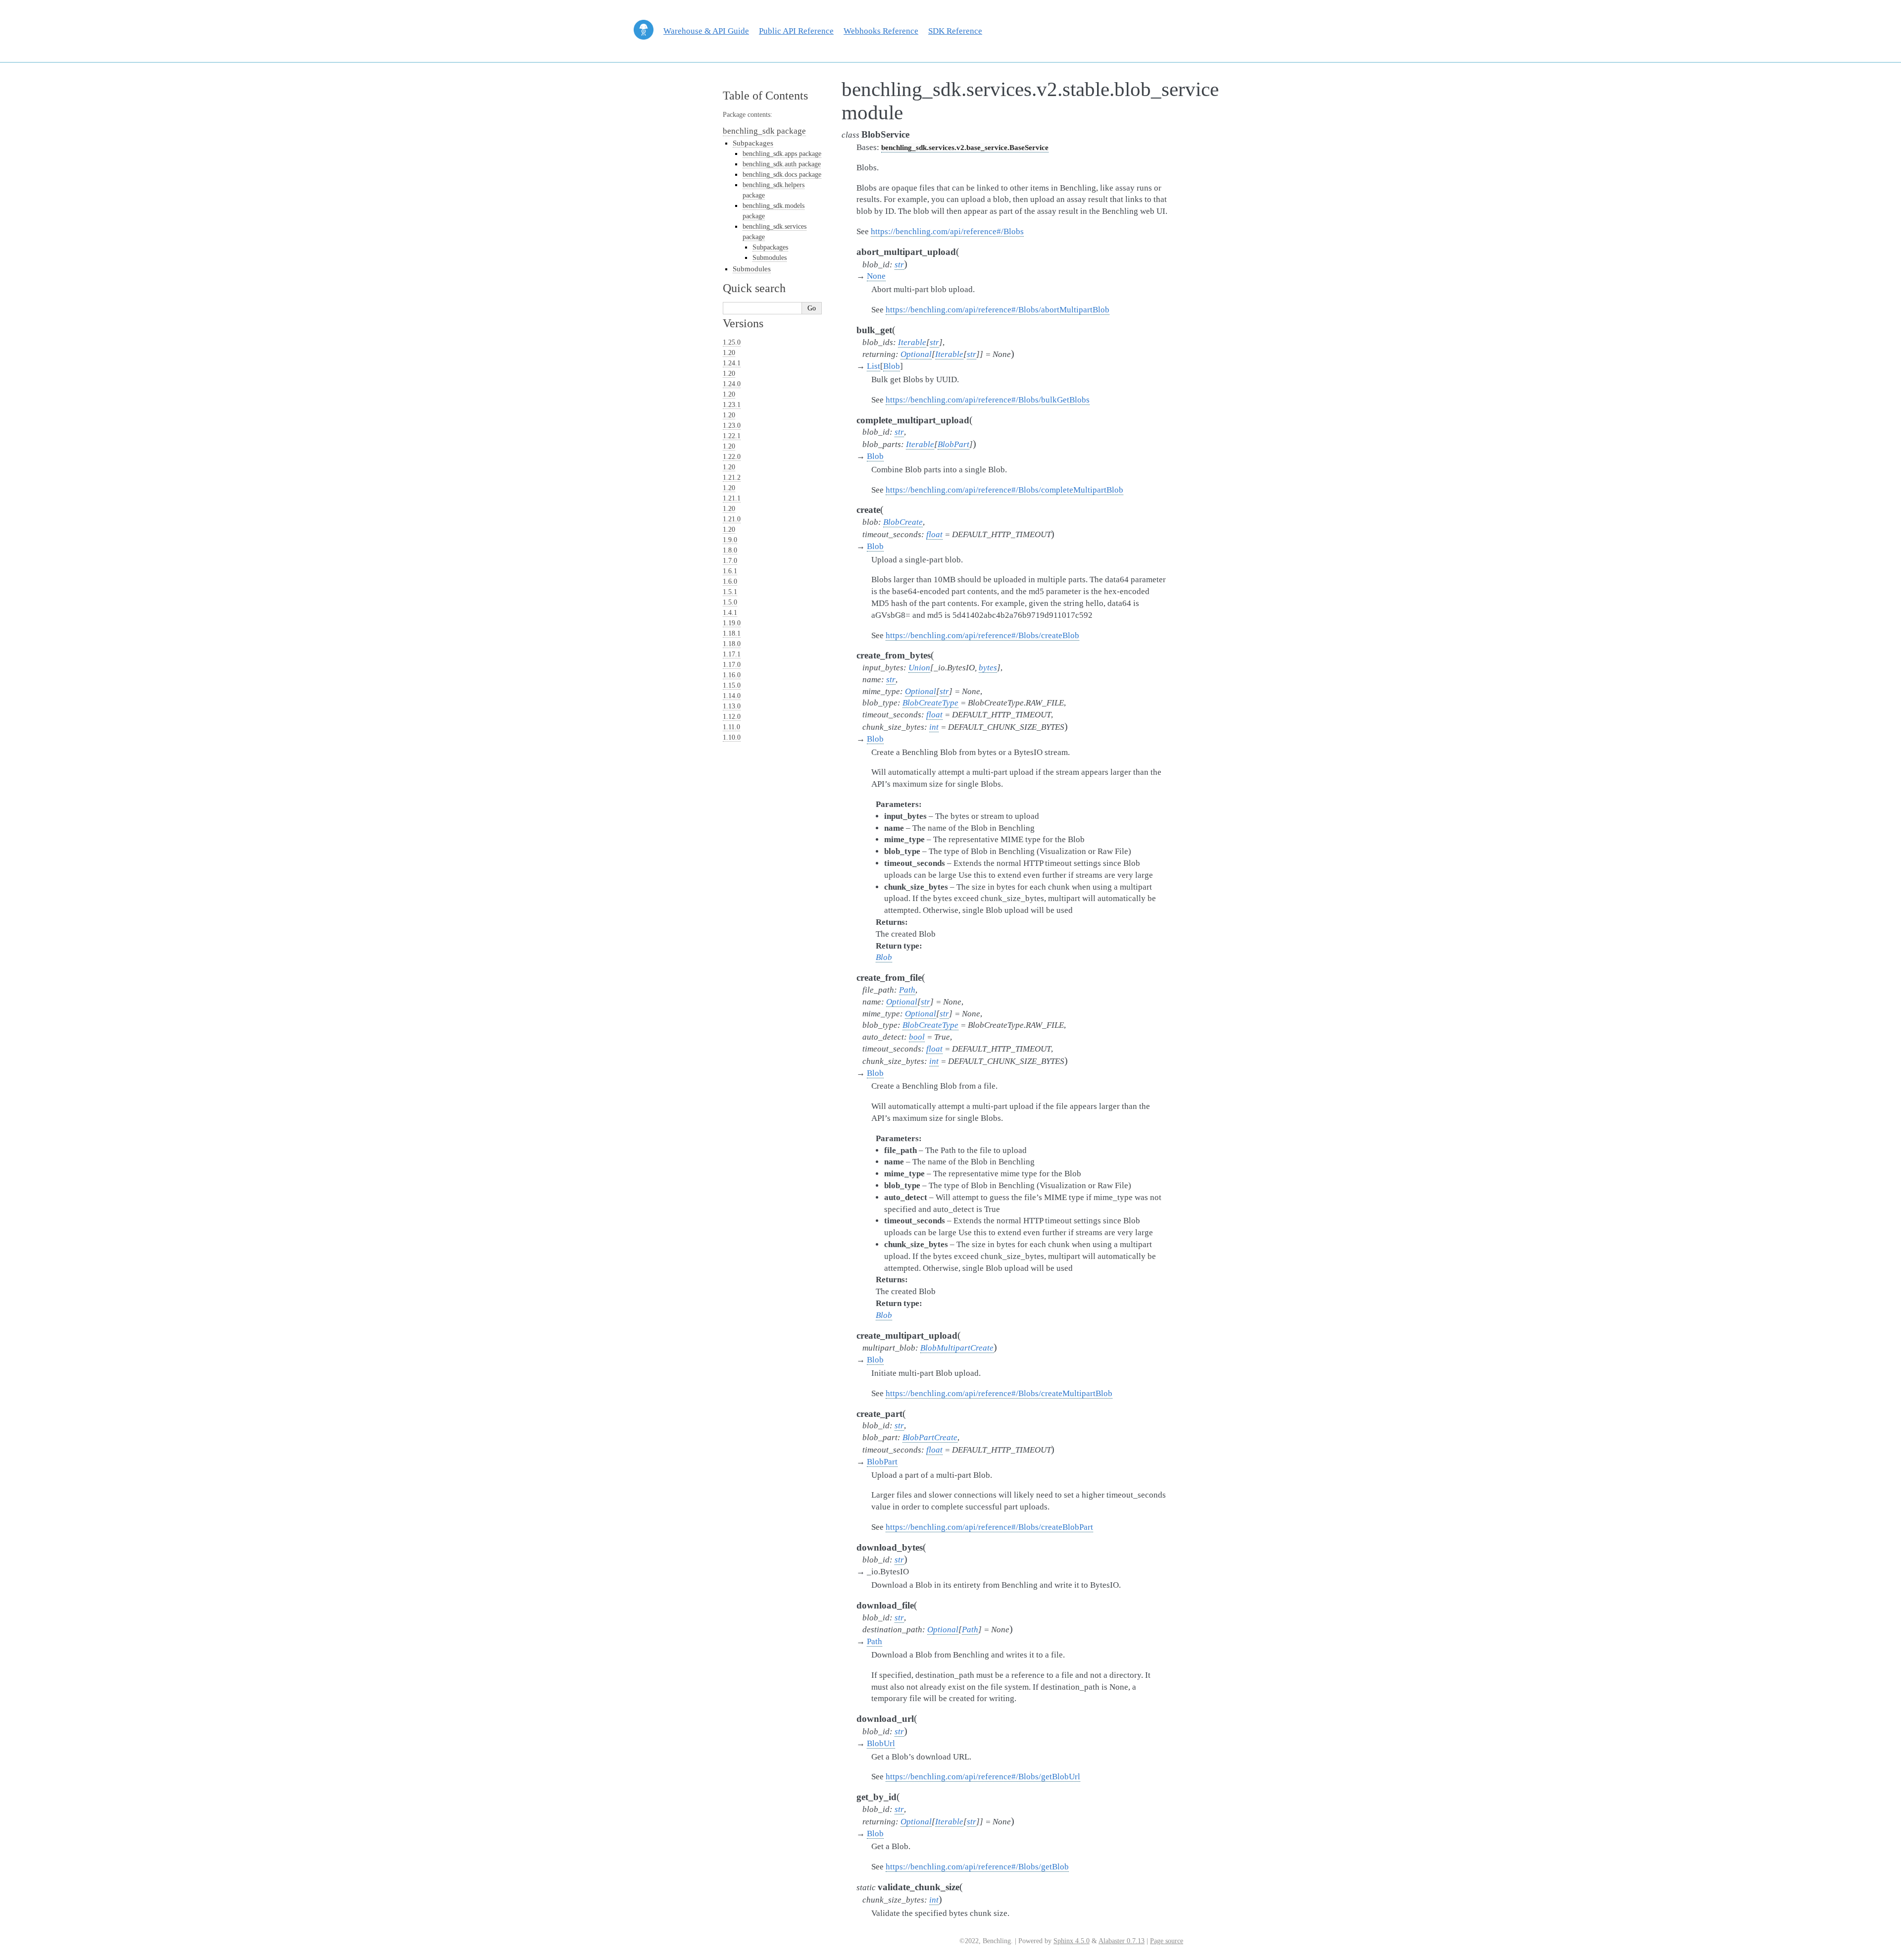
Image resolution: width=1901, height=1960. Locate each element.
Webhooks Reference (881, 31)
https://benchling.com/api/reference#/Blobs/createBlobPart (989, 1527)
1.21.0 (732, 519)
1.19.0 (732, 623)
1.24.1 (732, 363)
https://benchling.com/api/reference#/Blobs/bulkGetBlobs (988, 400)
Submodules (770, 258)
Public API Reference (796, 31)
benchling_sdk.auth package (782, 164)
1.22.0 (732, 457)
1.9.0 (730, 540)
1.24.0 (732, 384)
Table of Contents (765, 96)
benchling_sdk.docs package (782, 175)
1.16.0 (732, 675)
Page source (1167, 1941)
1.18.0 (732, 644)
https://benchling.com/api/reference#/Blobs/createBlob (982, 635)
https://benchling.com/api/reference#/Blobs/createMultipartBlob (999, 1393)
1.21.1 (732, 498)
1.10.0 (732, 737)
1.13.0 (732, 706)
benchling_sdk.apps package (782, 154)
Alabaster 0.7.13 (1122, 1941)
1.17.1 (732, 654)
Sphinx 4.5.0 (1072, 1941)
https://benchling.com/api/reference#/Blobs (947, 231)
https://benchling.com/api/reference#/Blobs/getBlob (977, 1867)
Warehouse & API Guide (706, 31)
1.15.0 (732, 685)
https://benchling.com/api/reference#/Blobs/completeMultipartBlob (1004, 490)
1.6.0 (730, 581)
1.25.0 (732, 342)
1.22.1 (732, 436)
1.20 (729, 353)
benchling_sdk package (764, 131)
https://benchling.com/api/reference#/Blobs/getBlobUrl (983, 1777)
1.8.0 (730, 550)
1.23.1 (732, 405)
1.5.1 (730, 592)
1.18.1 (732, 633)
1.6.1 (730, 571)
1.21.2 (732, 477)
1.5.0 (730, 602)
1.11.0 (731, 727)
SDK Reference (955, 31)
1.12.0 (732, 717)
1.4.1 (730, 613)
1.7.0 (730, 561)
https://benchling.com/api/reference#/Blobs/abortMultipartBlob (998, 310)
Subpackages (753, 143)
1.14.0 (732, 696)
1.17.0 (732, 665)
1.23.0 (732, 426)
